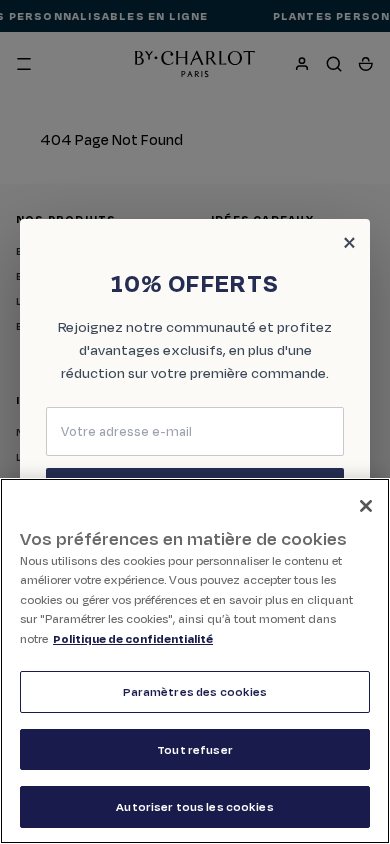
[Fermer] (366, 506)
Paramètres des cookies (195, 691)
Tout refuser (195, 749)
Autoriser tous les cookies (194, 806)
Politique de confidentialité (133, 638)
